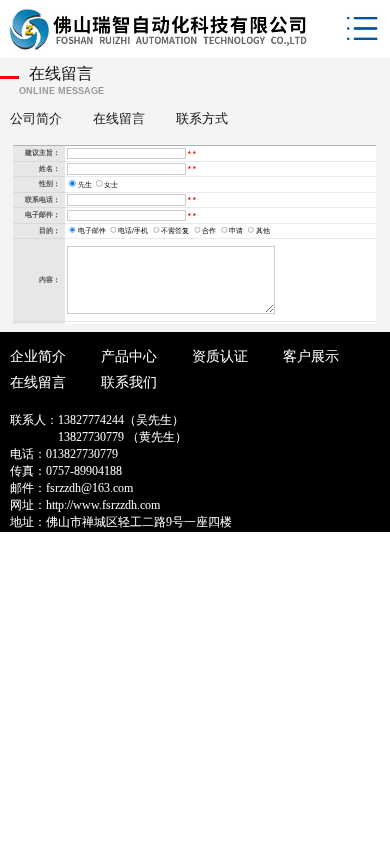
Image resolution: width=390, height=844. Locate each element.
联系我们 (129, 382)
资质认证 (220, 356)
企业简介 (38, 356)
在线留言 (38, 382)
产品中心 (129, 356)
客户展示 (311, 356)
